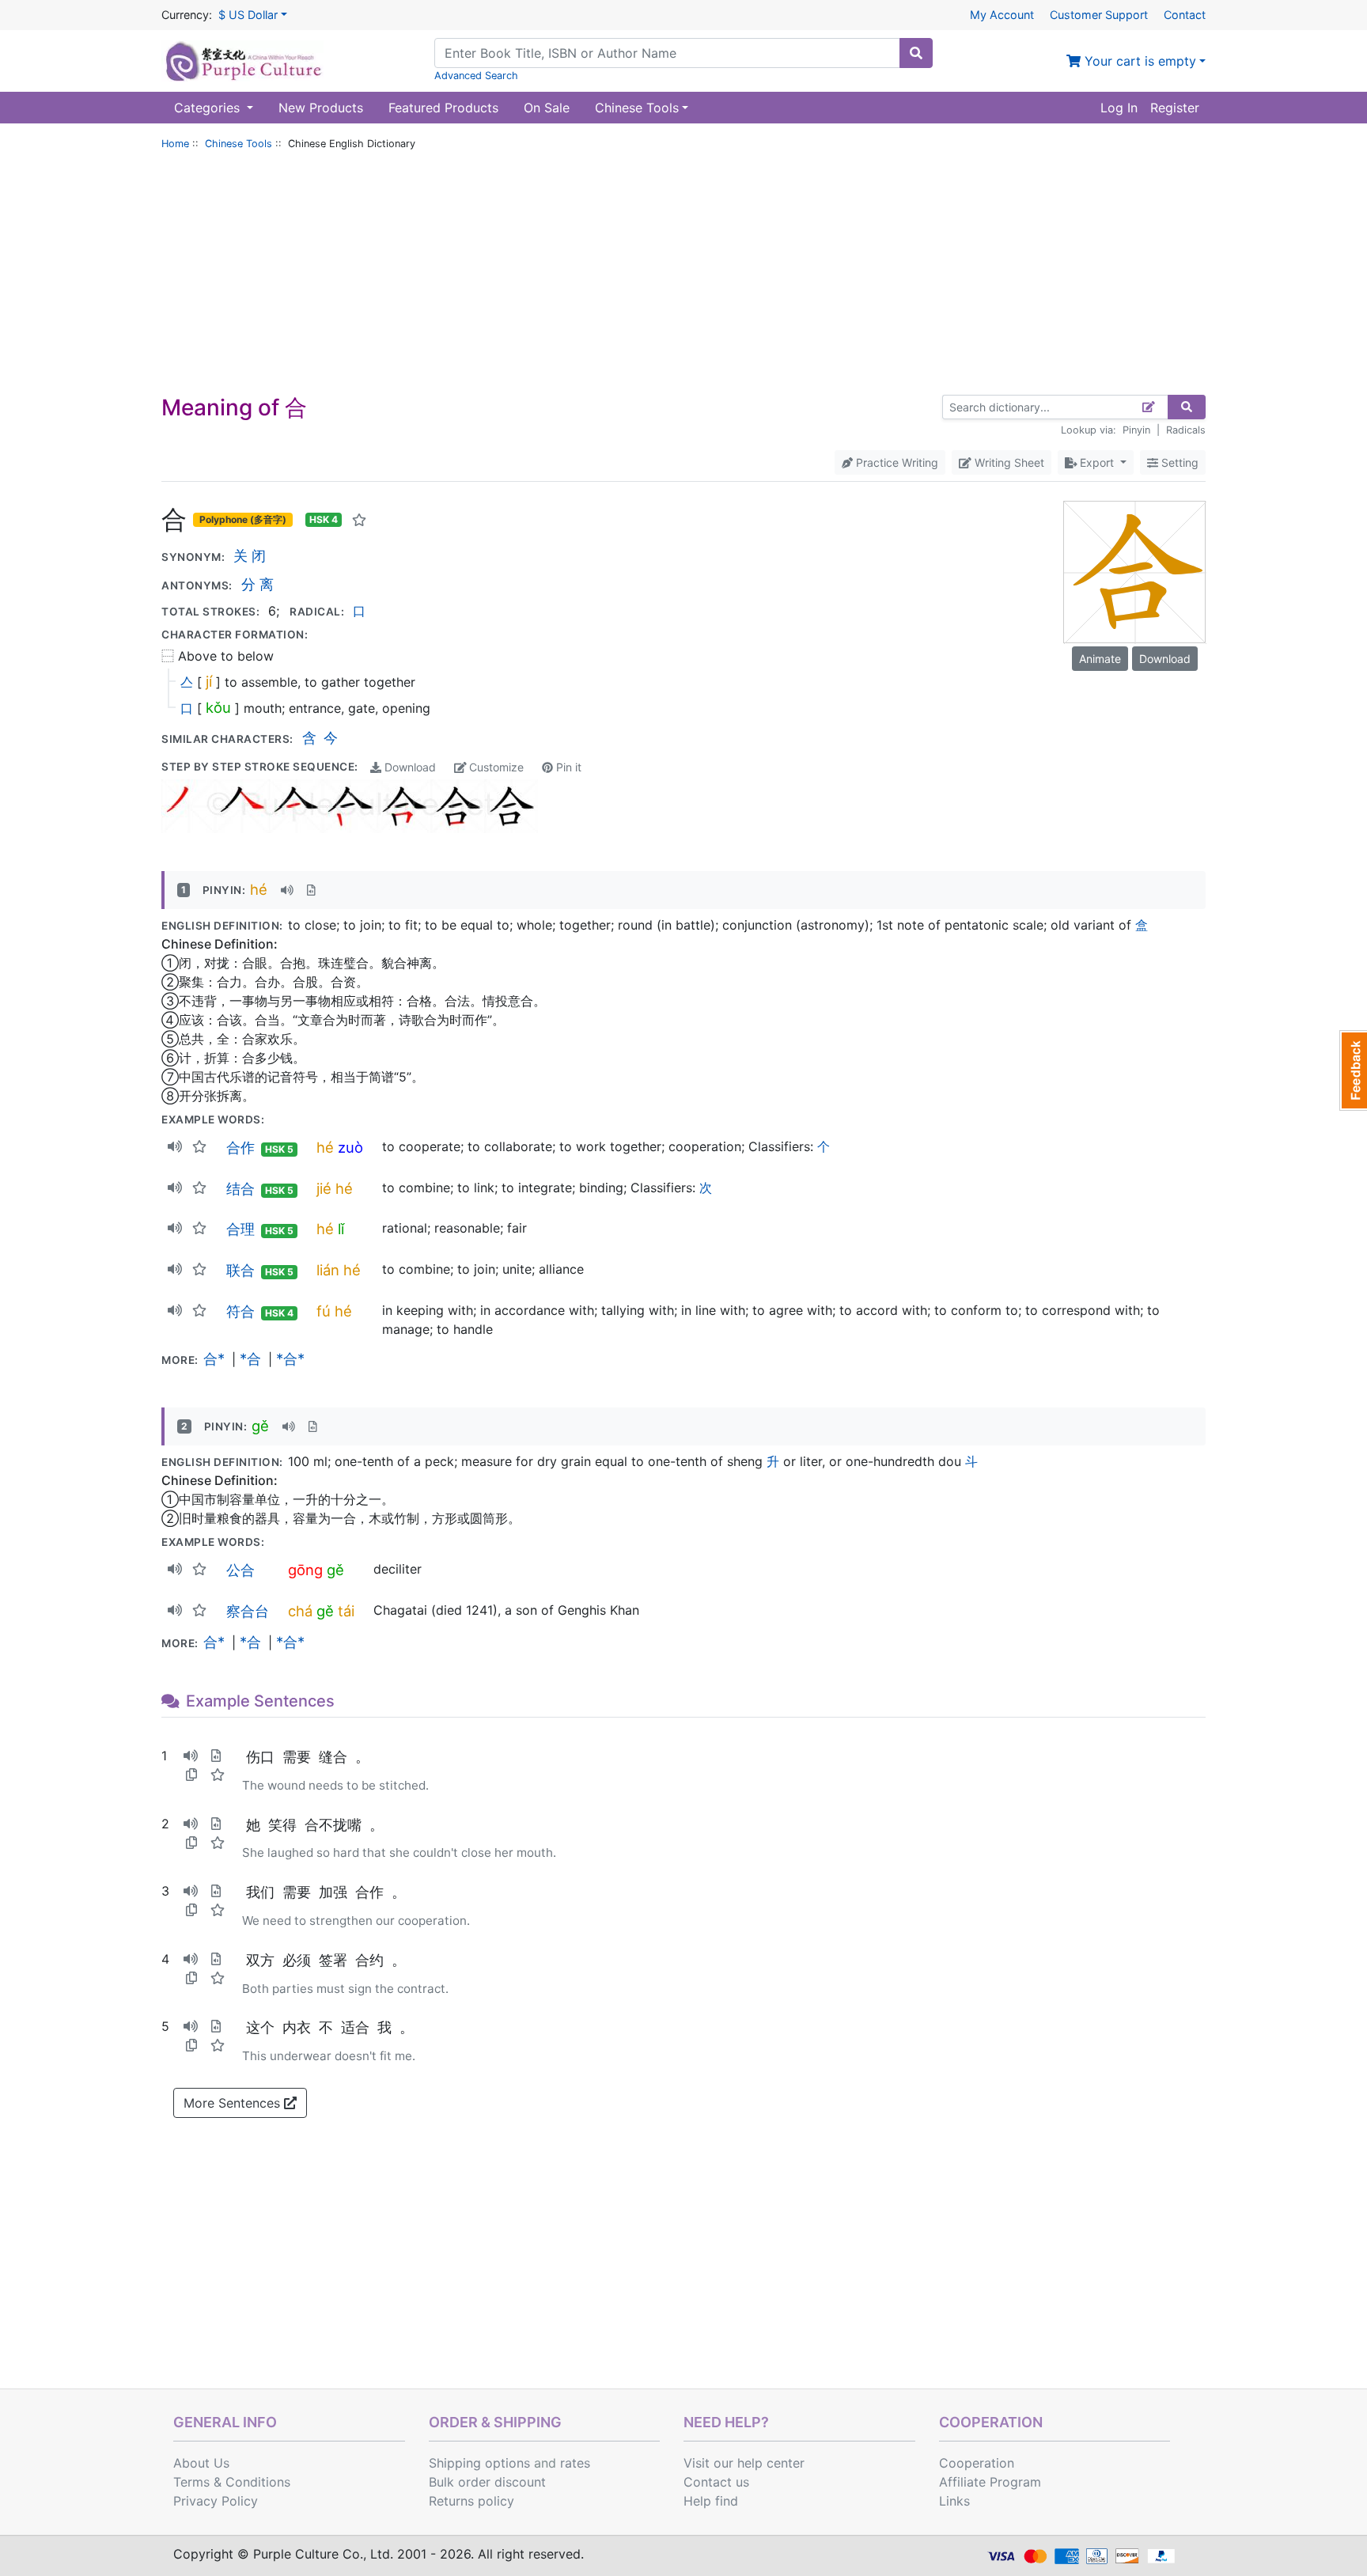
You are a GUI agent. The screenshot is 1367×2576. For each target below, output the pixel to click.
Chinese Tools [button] (637, 108)
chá (300, 1611)
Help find (711, 2501)
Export (1097, 462)
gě (260, 1426)
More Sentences (234, 2103)
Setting (1178, 462)
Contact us (716, 2482)
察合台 (248, 1611)
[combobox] (667, 53)
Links (954, 2501)
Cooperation (977, 2463)
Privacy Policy (216, 2501)
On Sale (547, 108)
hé (259, 889)
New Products (321, 108)
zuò (350, 1147)
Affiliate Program (990, 2482)
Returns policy (471, 2501)
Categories (209, 108)
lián (328, 1270)
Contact (1185, 15)
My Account (1002, 15)
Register (1175, 108)
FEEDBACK (1353, 1070)
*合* (290, 1358)
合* (214, 1358)
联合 (240, 1270)
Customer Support (1099, 15)
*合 (250, 1358)
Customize (495, 767)
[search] (916, 53)
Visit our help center (744, 2463)
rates (575, 2463)
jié (324, 1188)
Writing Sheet (1008, 462)
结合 (240, 1188)
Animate (1100, 659)
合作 (240, 1147)
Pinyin (1136, 430)
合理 (240, 1229)
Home (175, 144)
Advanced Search (476, 76)
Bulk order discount (487, 2482)
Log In (1119, 108)
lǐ (341, 1229)
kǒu (218, 707)
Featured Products (443, 108)
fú (324, 1311)
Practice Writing (896, 462)
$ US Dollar (248, 15)
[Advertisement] (683, 276)
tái (346, 1611)
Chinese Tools (239, 144)
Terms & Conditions (232, 2482)
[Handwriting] (1149, 407)
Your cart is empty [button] (1138, 61)
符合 (240, 1311)
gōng (305, 1570)
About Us (201, 2463)
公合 (240, 1570)
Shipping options (479, 2463)
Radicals (1186, 430)
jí (209, 681)
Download (409, 767)
